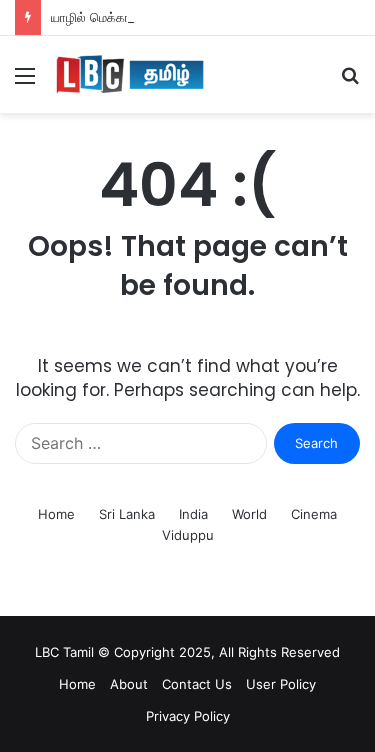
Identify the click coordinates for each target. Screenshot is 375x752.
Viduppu (188, 535)
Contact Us (197, 684)
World (249, 514)
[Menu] (25, 82)
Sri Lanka (127, 514)
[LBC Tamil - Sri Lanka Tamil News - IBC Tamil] (130, 74)
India (193, 514)
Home (56, 514)
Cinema (314, 514)
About (129, 684)
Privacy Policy (188, 716)
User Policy (281, 684)
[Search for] (350, 82)
